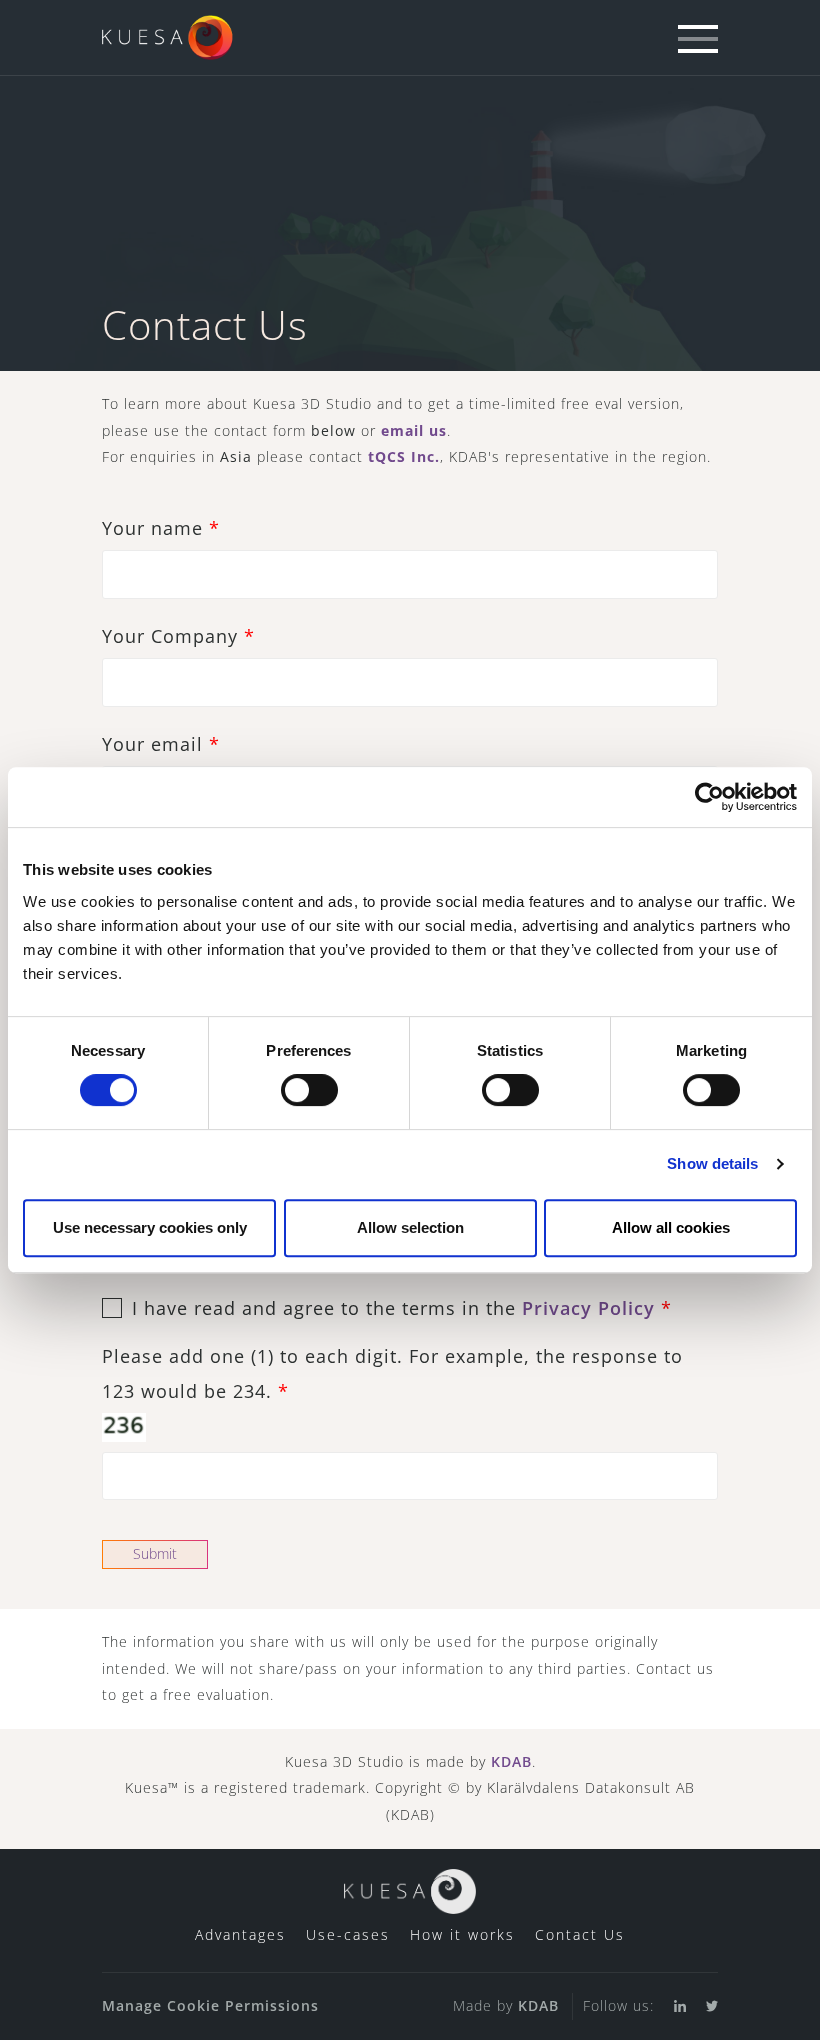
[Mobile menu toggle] (698, 40)
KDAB (511, 1761)
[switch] (309, 1090)
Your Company (178, 636)
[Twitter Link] (702, 2006)
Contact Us (580, 1934)
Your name (161, 528)
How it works (462, 1934)
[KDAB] (168, 27)
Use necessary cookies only (150, 1227)
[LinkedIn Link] (670, 2006)
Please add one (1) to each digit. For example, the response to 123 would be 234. (392, 1373)
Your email (161, 744)
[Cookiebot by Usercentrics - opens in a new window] (709, 797)
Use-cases (348, 1934)
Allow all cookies (671, 1227)
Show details (712, 1163)
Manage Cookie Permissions (210, 2005)
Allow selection (410, 1227)
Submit (155, 1553)
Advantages (240, 1934)
